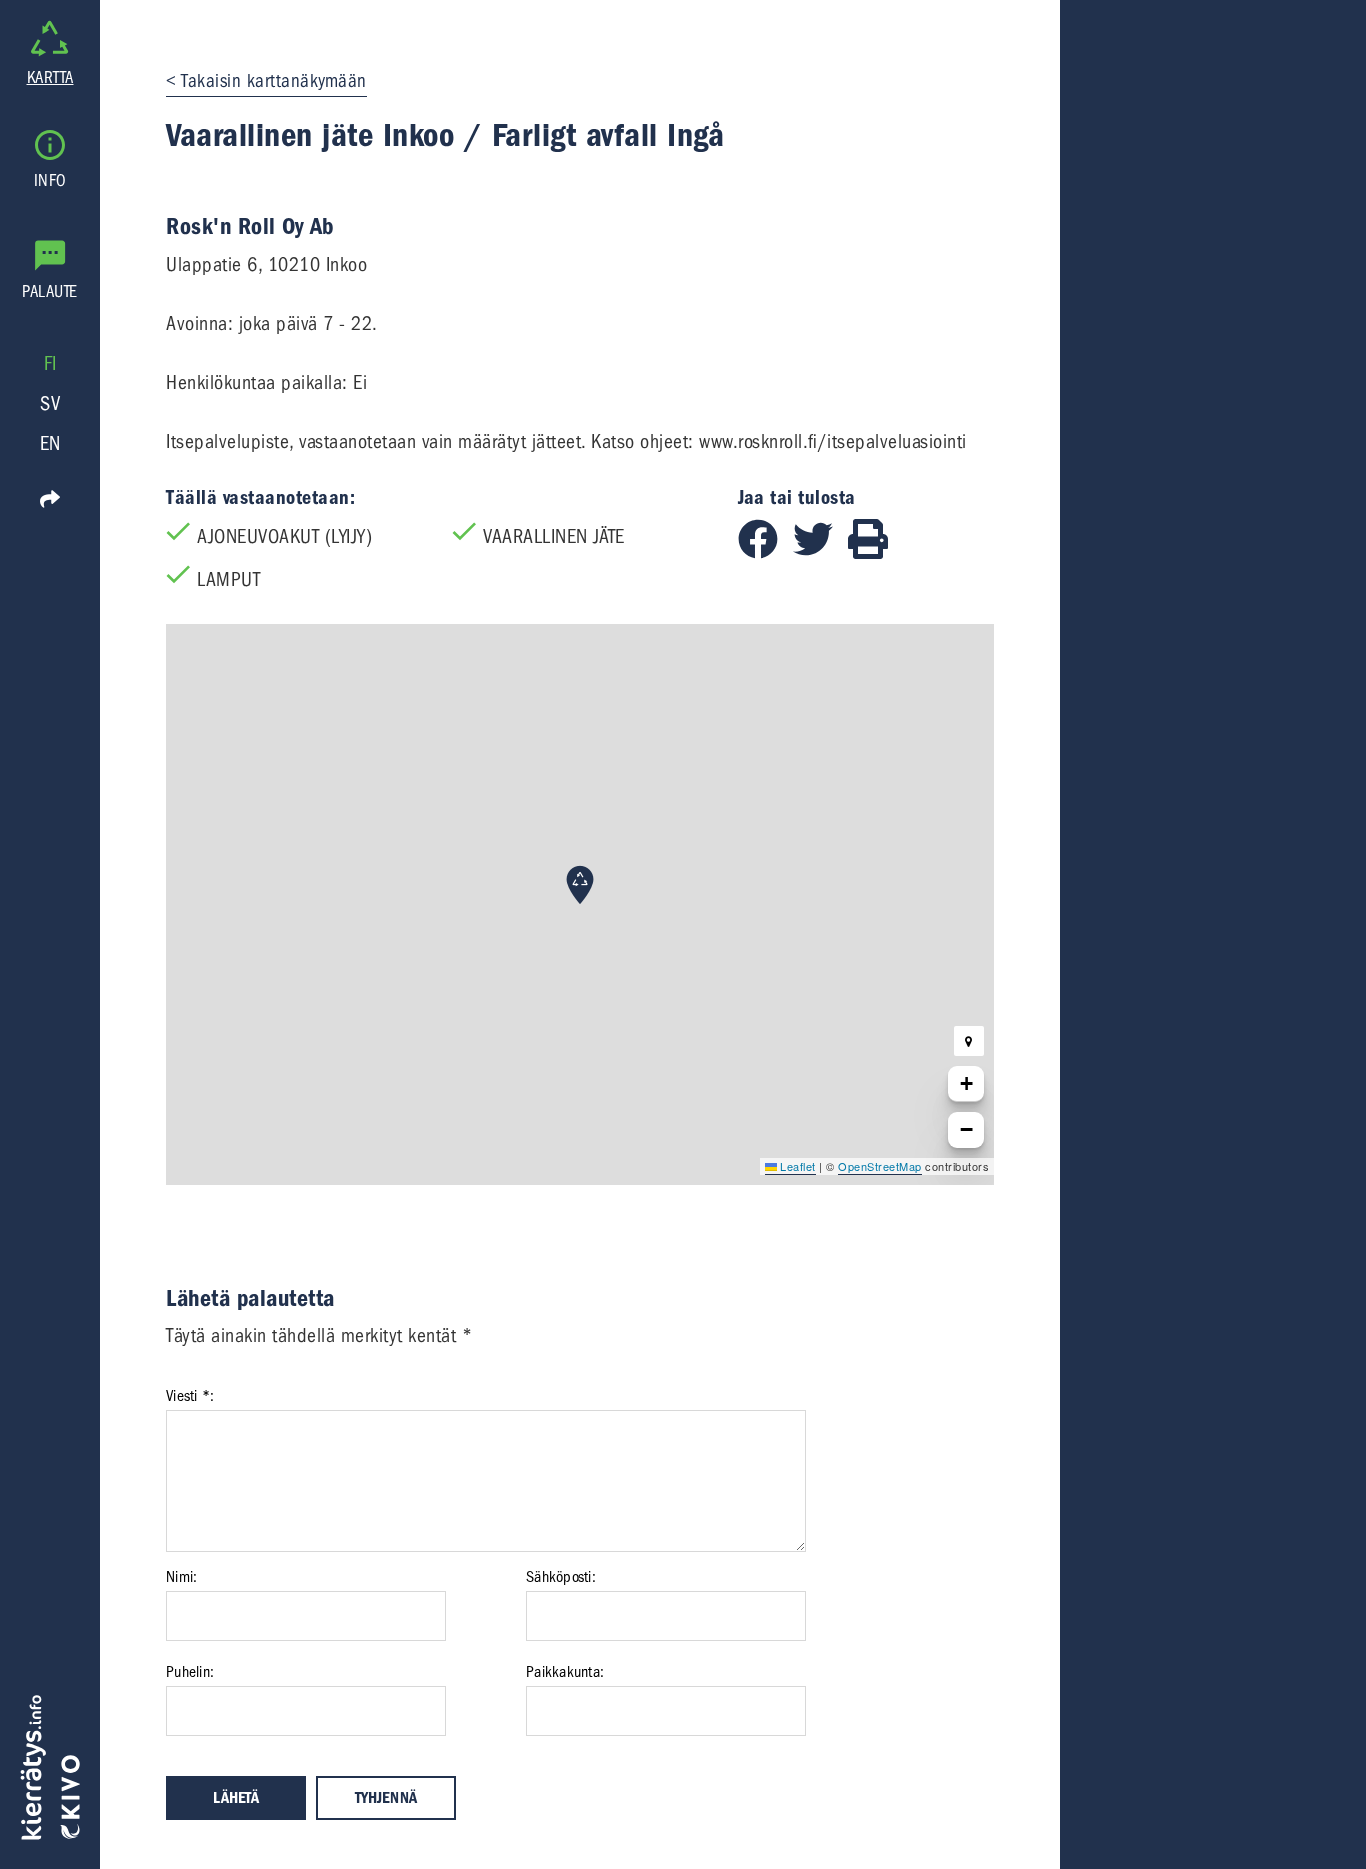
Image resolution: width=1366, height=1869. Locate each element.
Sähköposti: (561, 1577)
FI (50, 363)
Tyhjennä (386, 1798)
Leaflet (796, 1166)
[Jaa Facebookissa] (765, 552)
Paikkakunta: (565, 1672)
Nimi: (181, 1577)
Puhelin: (190, 1672)
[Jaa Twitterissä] (820, 552)
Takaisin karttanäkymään (274, 81)
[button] (580, 885)
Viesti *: (190, 1396)
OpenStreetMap (880, 1166)
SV (50, 403)
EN (50, 443)
